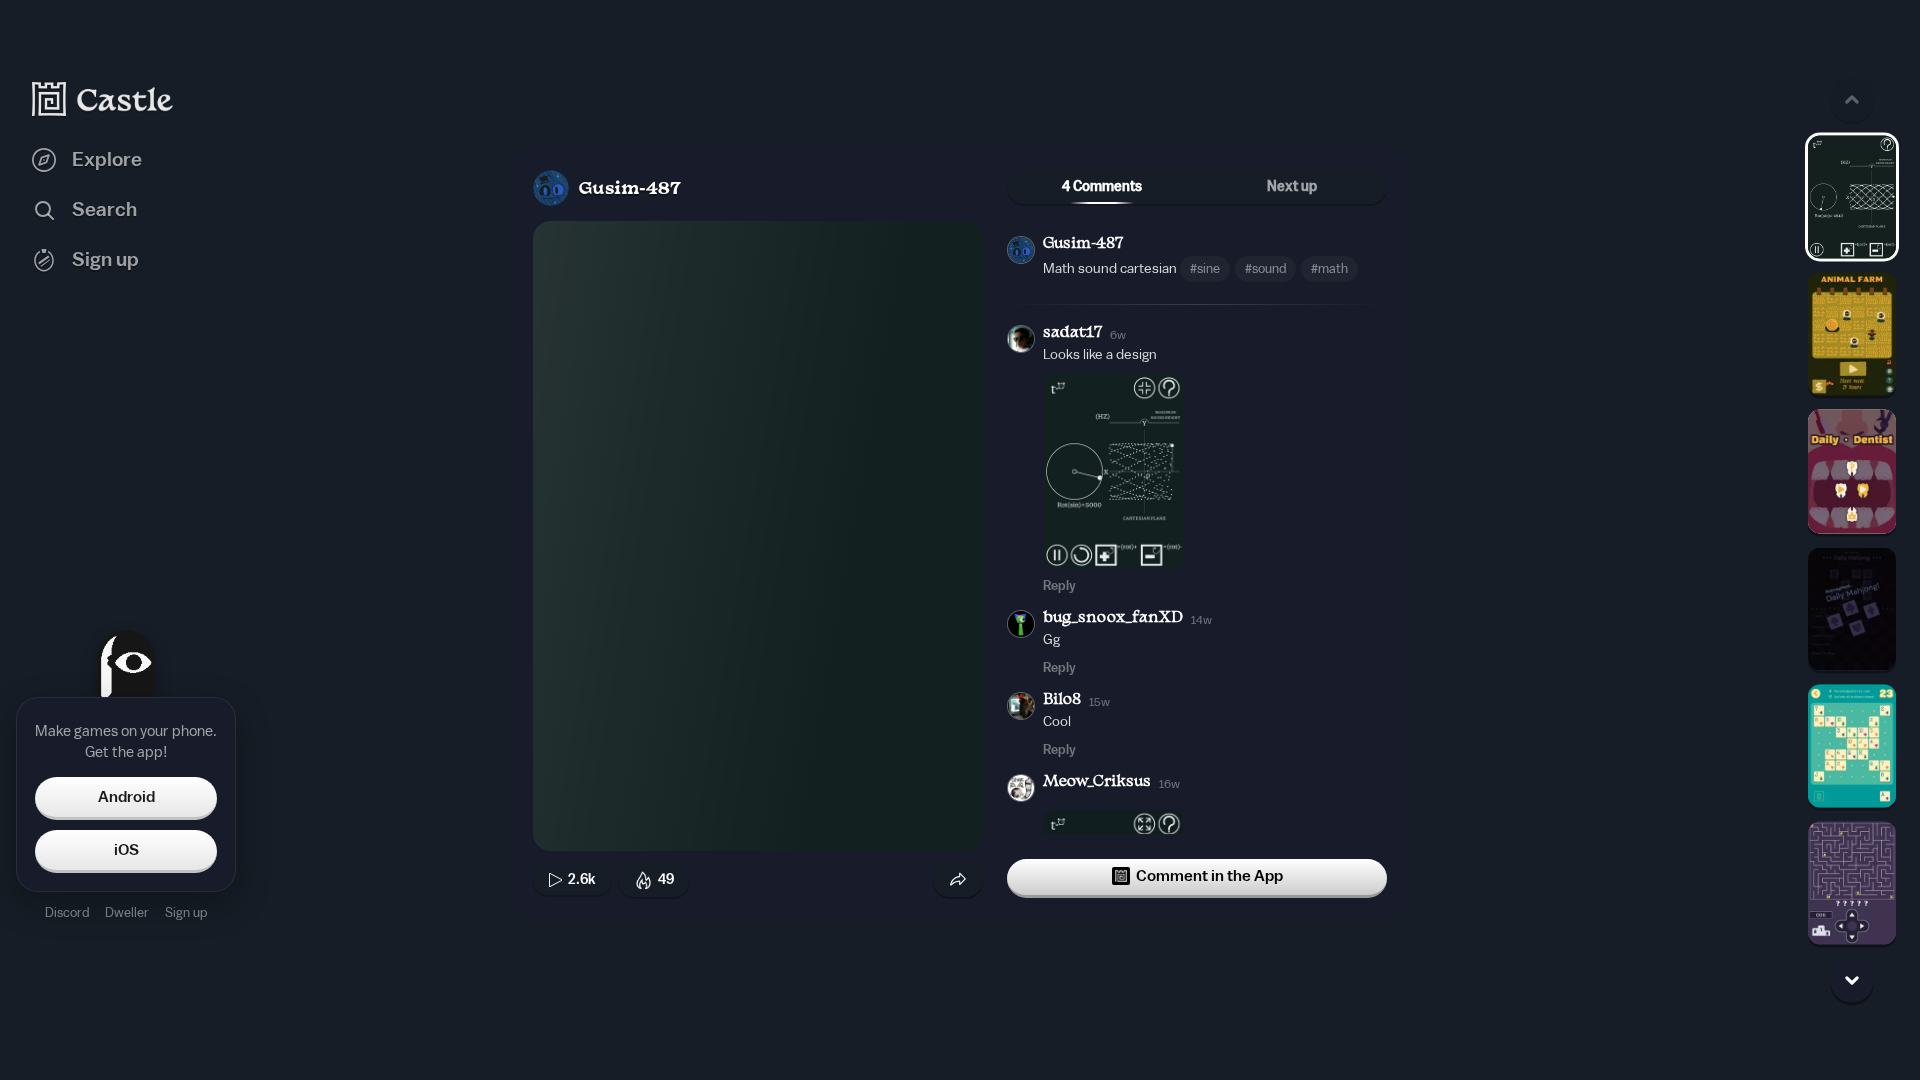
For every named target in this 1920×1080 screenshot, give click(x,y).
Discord (67, 912)
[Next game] (1852, 981)
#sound (1265, 268)
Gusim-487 (630, 189)
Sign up (186, 912)
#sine (1205, 268)
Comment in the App (1209, 876)
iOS (126, 850)
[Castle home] (103, 99)
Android (126, 797)
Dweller (127, 912)
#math (1329, 268)
